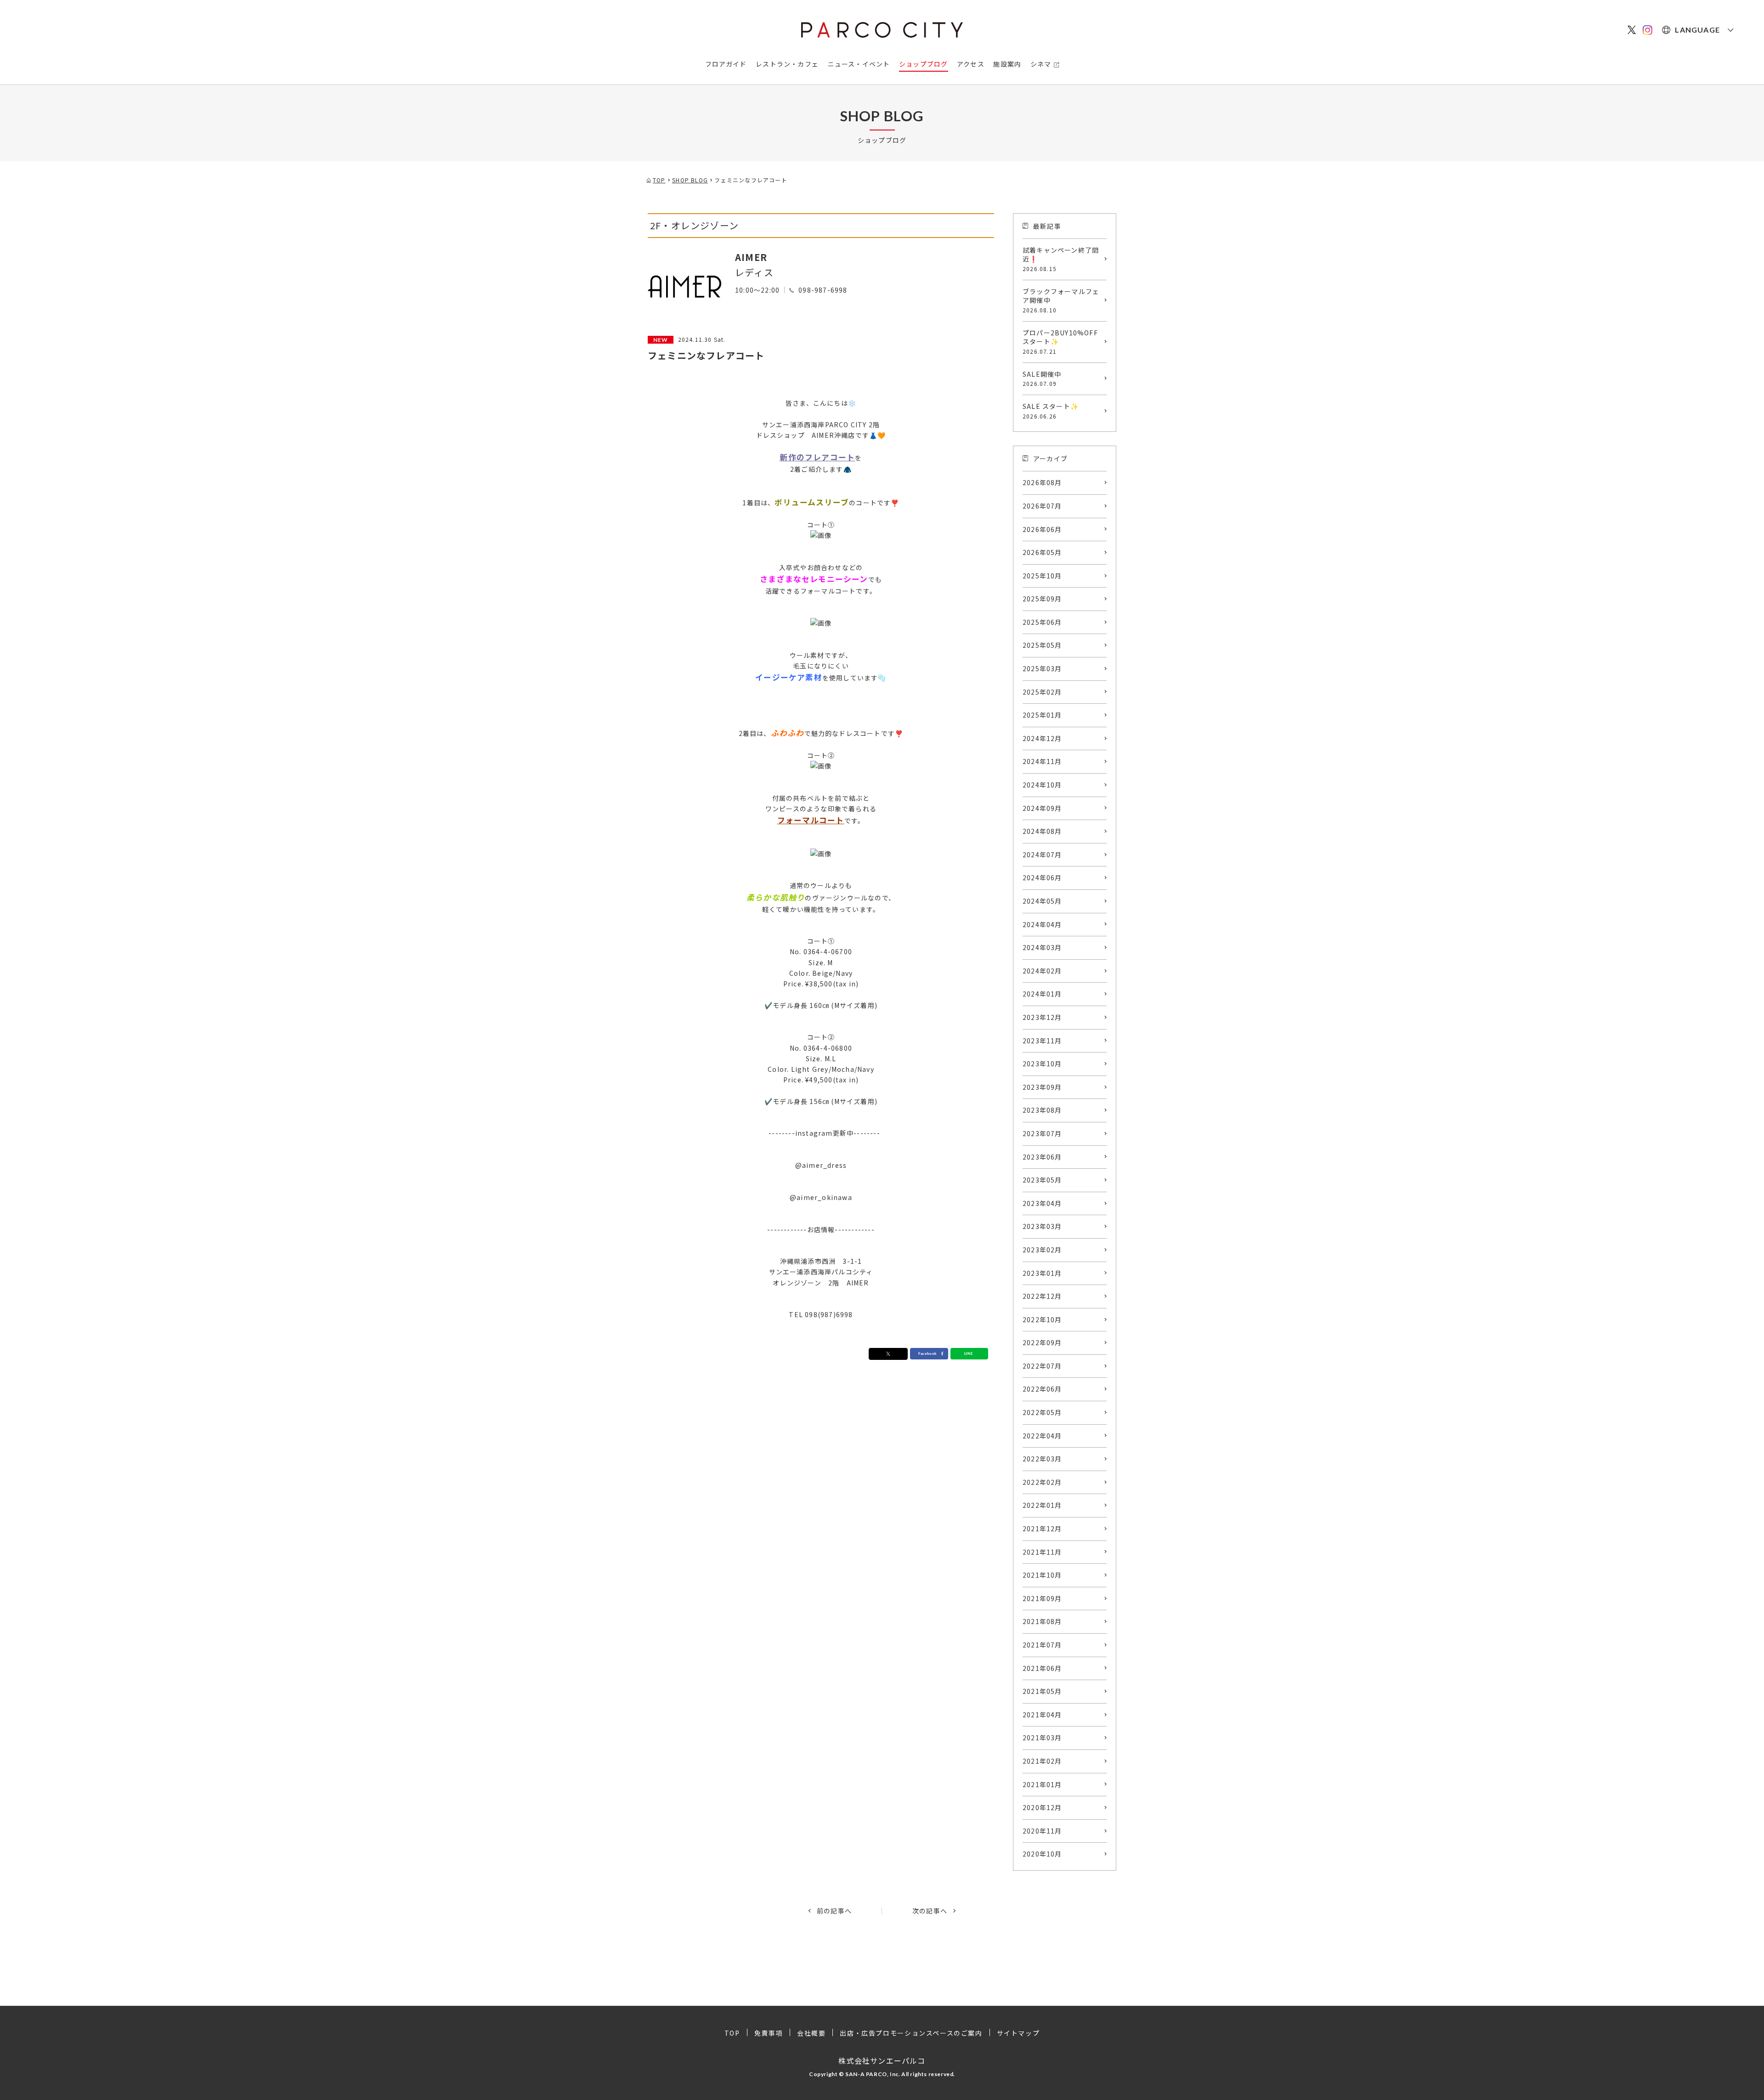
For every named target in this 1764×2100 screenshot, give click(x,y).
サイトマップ (1018, 2033)
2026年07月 (1042, 506)
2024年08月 (1042, 831)
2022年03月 (1042, 1459)
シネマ (1041, 64)
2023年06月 (1042, 1157)
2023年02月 (1042, 1250)
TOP (732, 2033)
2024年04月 (1042, 924)
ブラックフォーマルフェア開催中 (1061, 300)
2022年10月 (1042, 1319)
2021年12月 (1042, 1528)
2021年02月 (1042, 1761)
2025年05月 (1042, 645)
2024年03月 (1042, 947)
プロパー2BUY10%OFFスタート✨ (1060, 342)
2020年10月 (1042, 1854)
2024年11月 (1042, 761)
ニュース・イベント (859, 64)
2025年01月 (1042, 715)
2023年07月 (1042, 1133)
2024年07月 (1042, 855)
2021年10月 (1042, 1575)
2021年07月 (1042, 1645)
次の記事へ (930, 1911)
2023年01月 (1042, 1273)
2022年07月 (1042, 1366)
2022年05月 (1042, 1412)
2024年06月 (1042, 877)
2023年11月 (1042, 1041)
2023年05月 (1042, 1180)
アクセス (971, 64)
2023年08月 (1042, 1110)
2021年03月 (1042, 1738)
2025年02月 (1042, 692)
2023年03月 (1042, 1226)
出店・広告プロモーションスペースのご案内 (911, 2033)
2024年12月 (1042, 738)
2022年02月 (1042, 1482)
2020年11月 (1042, 1831)
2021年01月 (1042, 1784)
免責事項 (769, 2033)
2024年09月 (1042, 808)
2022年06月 (1042, 1389)
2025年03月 (1042, 668)
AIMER (751, 257)
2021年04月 (1042, 1715)
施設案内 (1007, 64)
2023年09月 (1042, 1087)
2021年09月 (1042, 1598)
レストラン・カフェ (787, 64)
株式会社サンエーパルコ (882, 2060)
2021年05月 (1042, 1691)
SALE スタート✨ (1051, 411)
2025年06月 (1042, 622)
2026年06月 (1042, 529)
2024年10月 (1042, 785)
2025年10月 (1042, 576)
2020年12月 (1042, 1807)
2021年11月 (1042, 1552)
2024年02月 (1042, 971)
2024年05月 (1042, 901)
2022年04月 (1042, 1436)
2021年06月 (1042, 1668)
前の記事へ (834, 1911)
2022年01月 (1042, 1505)
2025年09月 (1042, 599)
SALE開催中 (1042, 379)
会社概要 (811, 2033)
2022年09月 (1042, 1342)
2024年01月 (1042, 994)
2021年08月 (1042, 1621)
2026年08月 (1042, 482)
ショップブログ (923, 64)
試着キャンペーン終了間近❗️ (1061, 259)
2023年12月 (1042, 1017)
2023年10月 (1042, 1064)
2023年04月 (1042, 1203)
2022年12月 (1042, 1296)
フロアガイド (726, 64)
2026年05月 (1042, 552)
